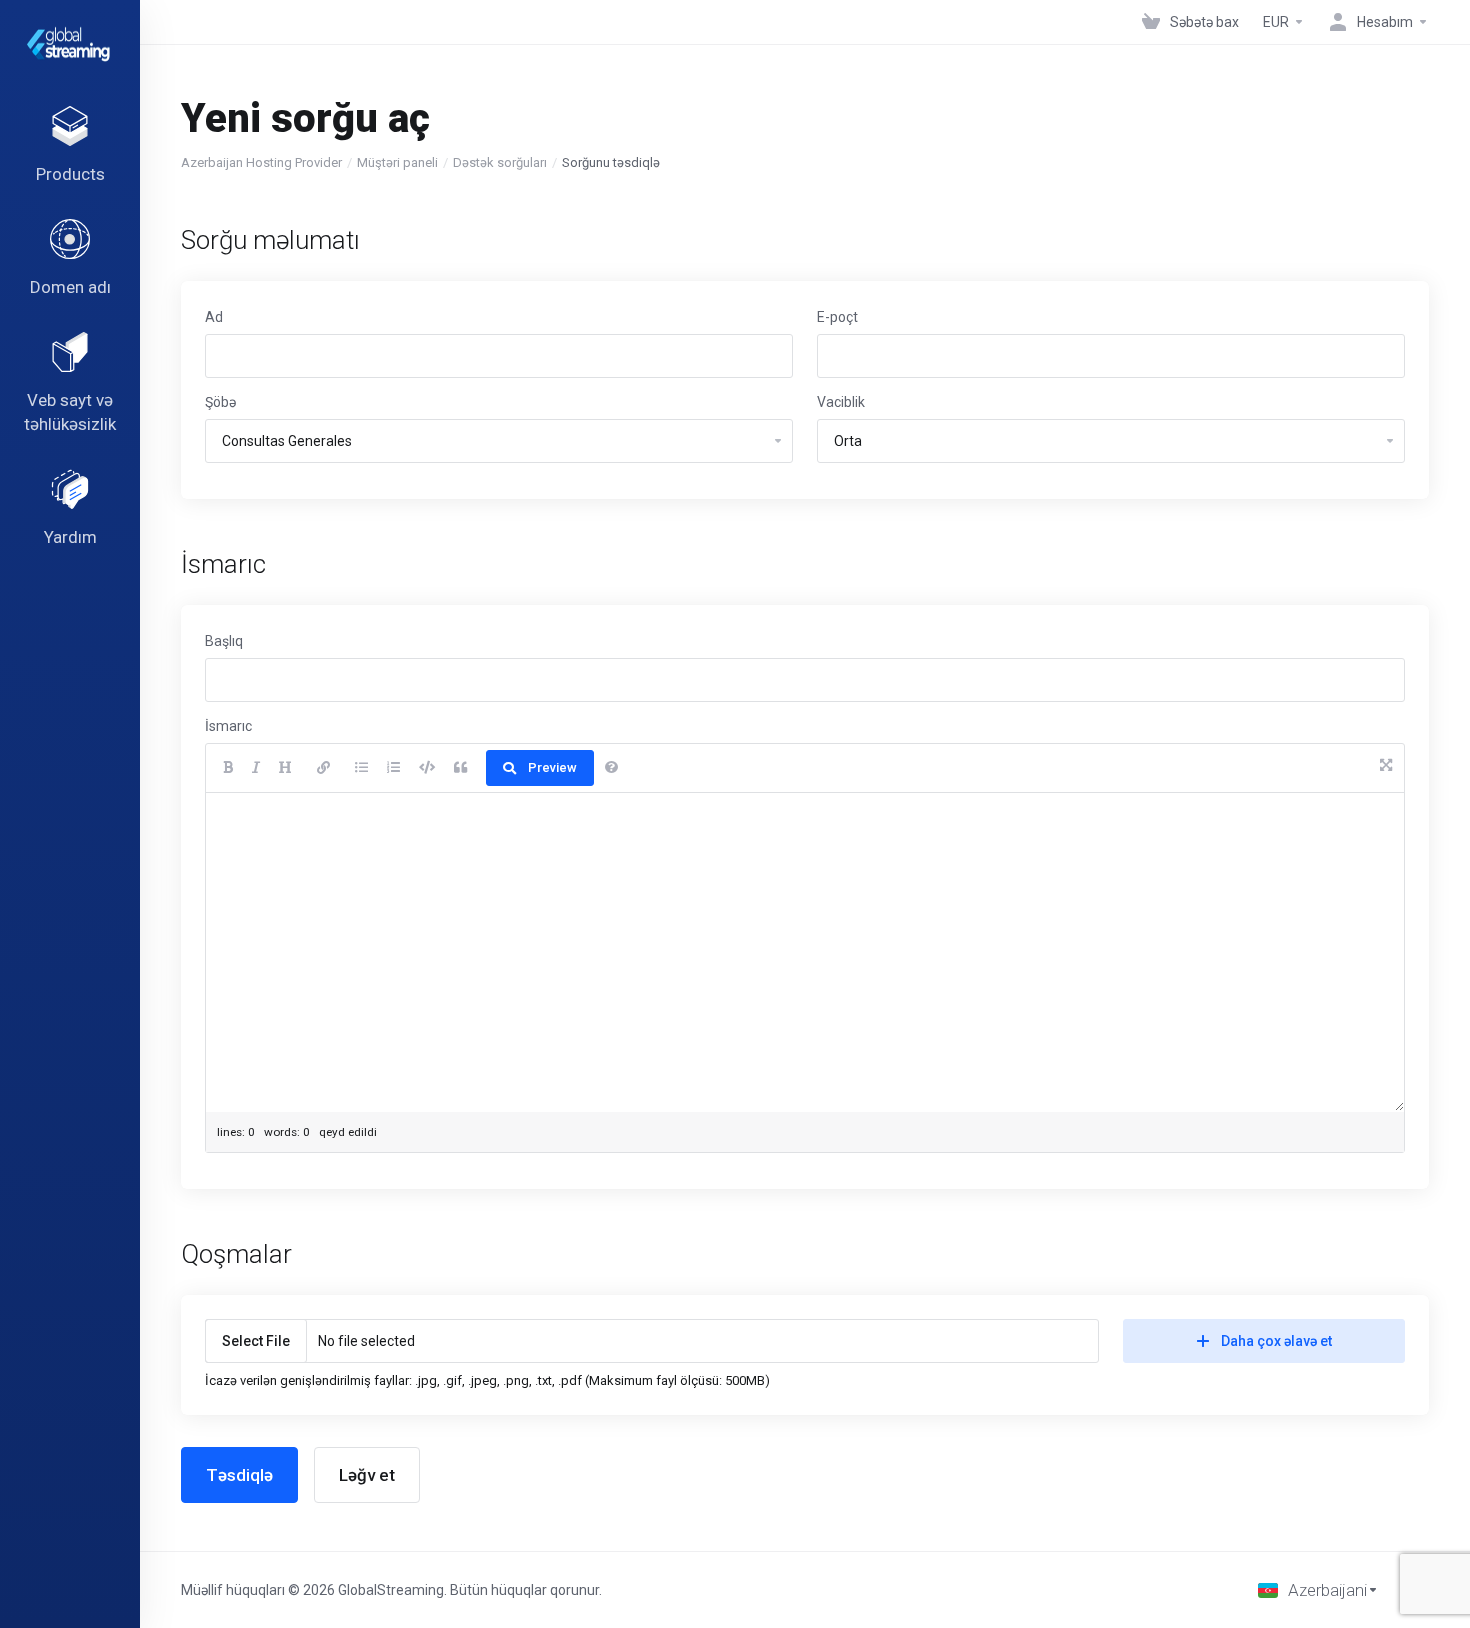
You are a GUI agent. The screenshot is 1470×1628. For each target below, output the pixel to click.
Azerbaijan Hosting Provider (261, 162)
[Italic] (256, 768)
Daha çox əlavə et (1276, 1341)
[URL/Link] (323, 768)
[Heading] (285, 768)
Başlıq (224, 641)
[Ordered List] (393, 768)
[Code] (427, 768)
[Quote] (460, 768)
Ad (214, 317)
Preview (552, 767)
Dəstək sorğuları (500, 162)
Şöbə (220, 402)
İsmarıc (228, 726)
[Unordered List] (361, 768)
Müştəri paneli (397, 162)
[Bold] (228, 768)
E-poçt (837, 317)
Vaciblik (841, 402)
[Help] (611, 768)
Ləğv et (367, 1475)
